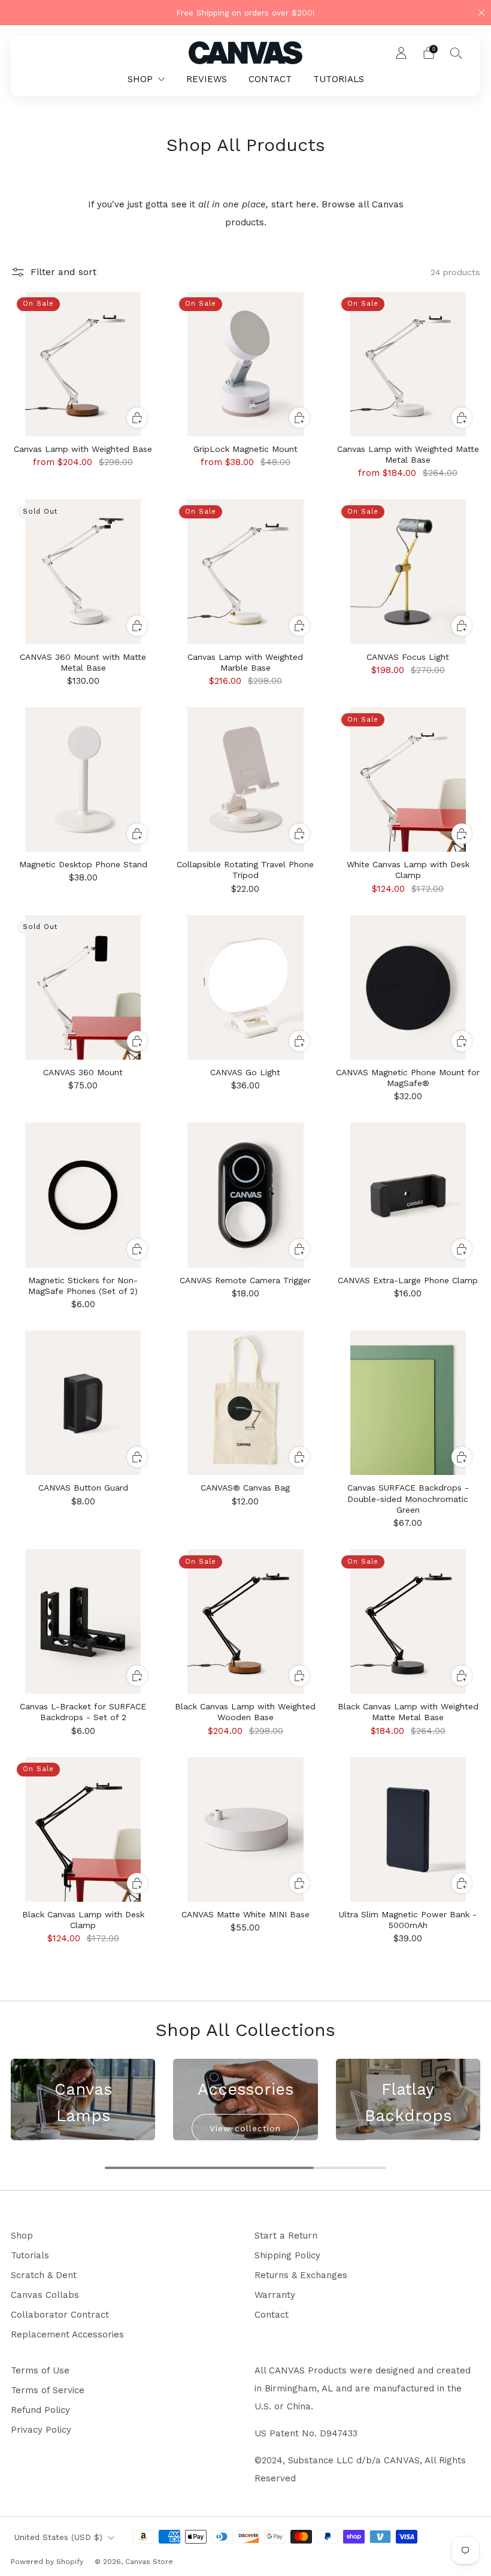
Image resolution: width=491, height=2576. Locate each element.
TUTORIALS (339, 79)
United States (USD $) (58, 2537)
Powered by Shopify (47, 2562)
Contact (272, 2315)
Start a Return (286, 2236)
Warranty (275, 2295)
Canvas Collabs (45, 2295)
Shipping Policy (287, 2255)
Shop (22, 2236)
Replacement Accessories (67, 2334)
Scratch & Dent (44, 2275)
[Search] (456, 53)
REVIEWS (207, 79)
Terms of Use (40, 2370)
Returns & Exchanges (301, 2275)
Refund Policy (40, 2410)
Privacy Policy (41, 2430)
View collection (245, 2128)
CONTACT (270, 79)
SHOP (140, 79)
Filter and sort (63, 272)
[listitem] (245, 13)
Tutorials (30, 2255)
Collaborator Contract (60, 2315)
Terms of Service (48, 2390)
